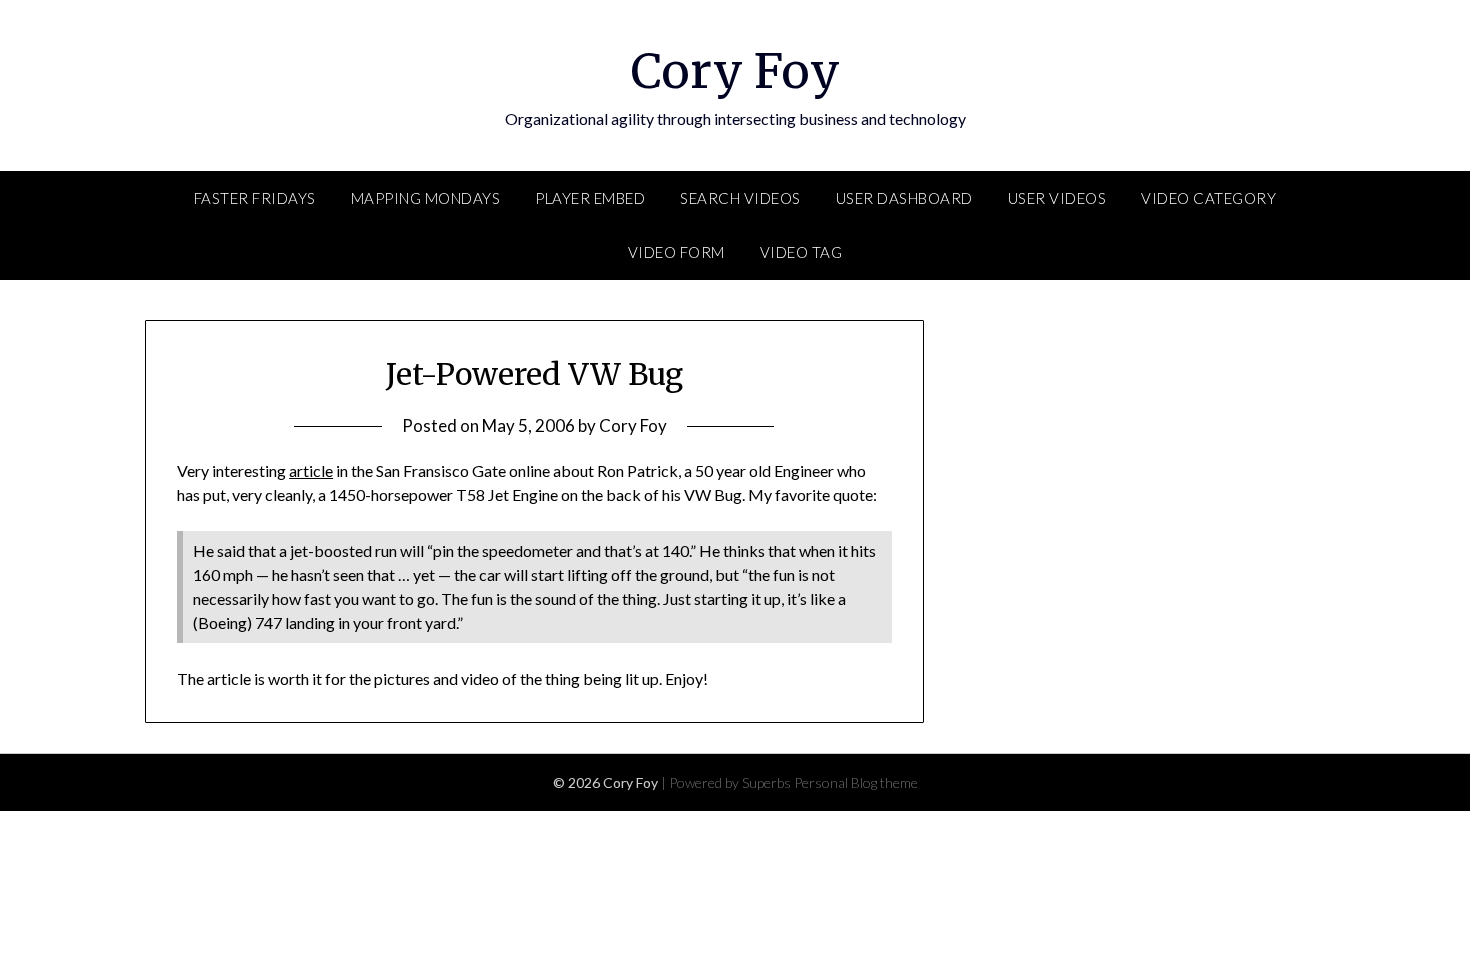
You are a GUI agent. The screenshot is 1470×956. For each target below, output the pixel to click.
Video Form (676, 252)
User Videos (1057, 198)
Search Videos (740, 198)
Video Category (1208, 198)
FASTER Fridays (255, 198)
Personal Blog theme (856, 782)
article (311, 470)
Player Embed (590, 198)
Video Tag (801, 252)
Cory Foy (735, 71)
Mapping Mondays (426, 198)
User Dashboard (904, 198)
